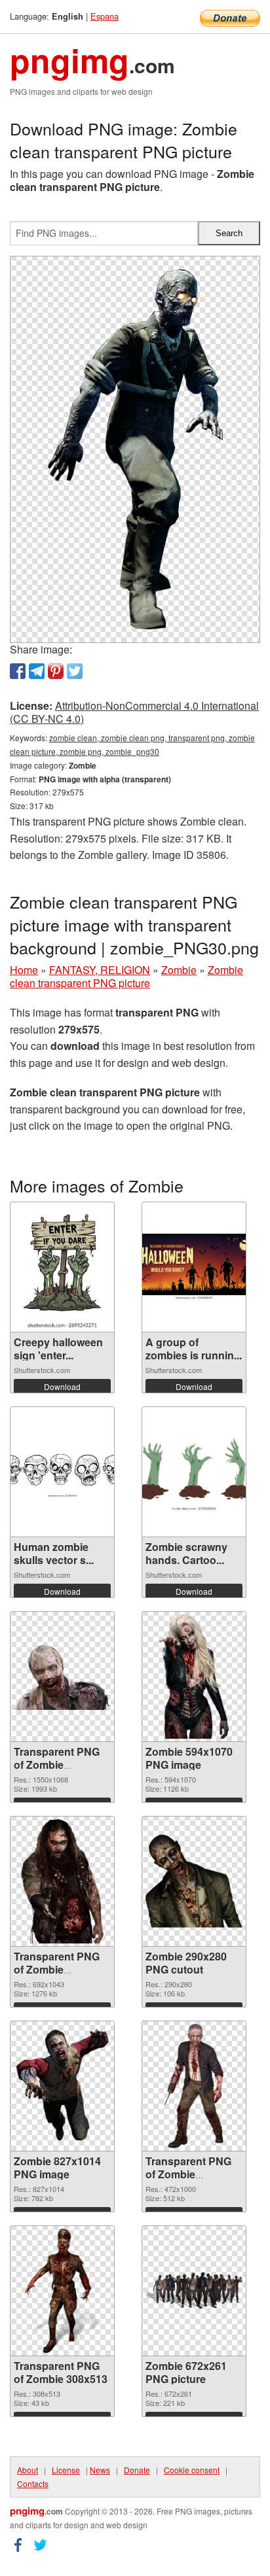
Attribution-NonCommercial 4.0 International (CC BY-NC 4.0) (134, 712)
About (28, 2470)
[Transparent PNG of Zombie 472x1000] (194, 2086)
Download (62, 1386)
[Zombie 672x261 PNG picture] (194, 2290)
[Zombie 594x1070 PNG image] (194, 1677)
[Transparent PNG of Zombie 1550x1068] (62, 1676)
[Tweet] (75, 671)
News (100, 2470)
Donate (137, 2470)
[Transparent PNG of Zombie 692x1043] (62, 1881)
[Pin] (56, 671)
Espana (105, 16)
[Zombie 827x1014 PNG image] (62, 2086)
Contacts (33, 2483)
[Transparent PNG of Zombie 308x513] (62, 2291)
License (66, 2470)
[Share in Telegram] (37, 671)
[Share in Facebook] (18, 671)
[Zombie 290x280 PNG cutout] (194, 1881)
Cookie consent (192, 2470)
